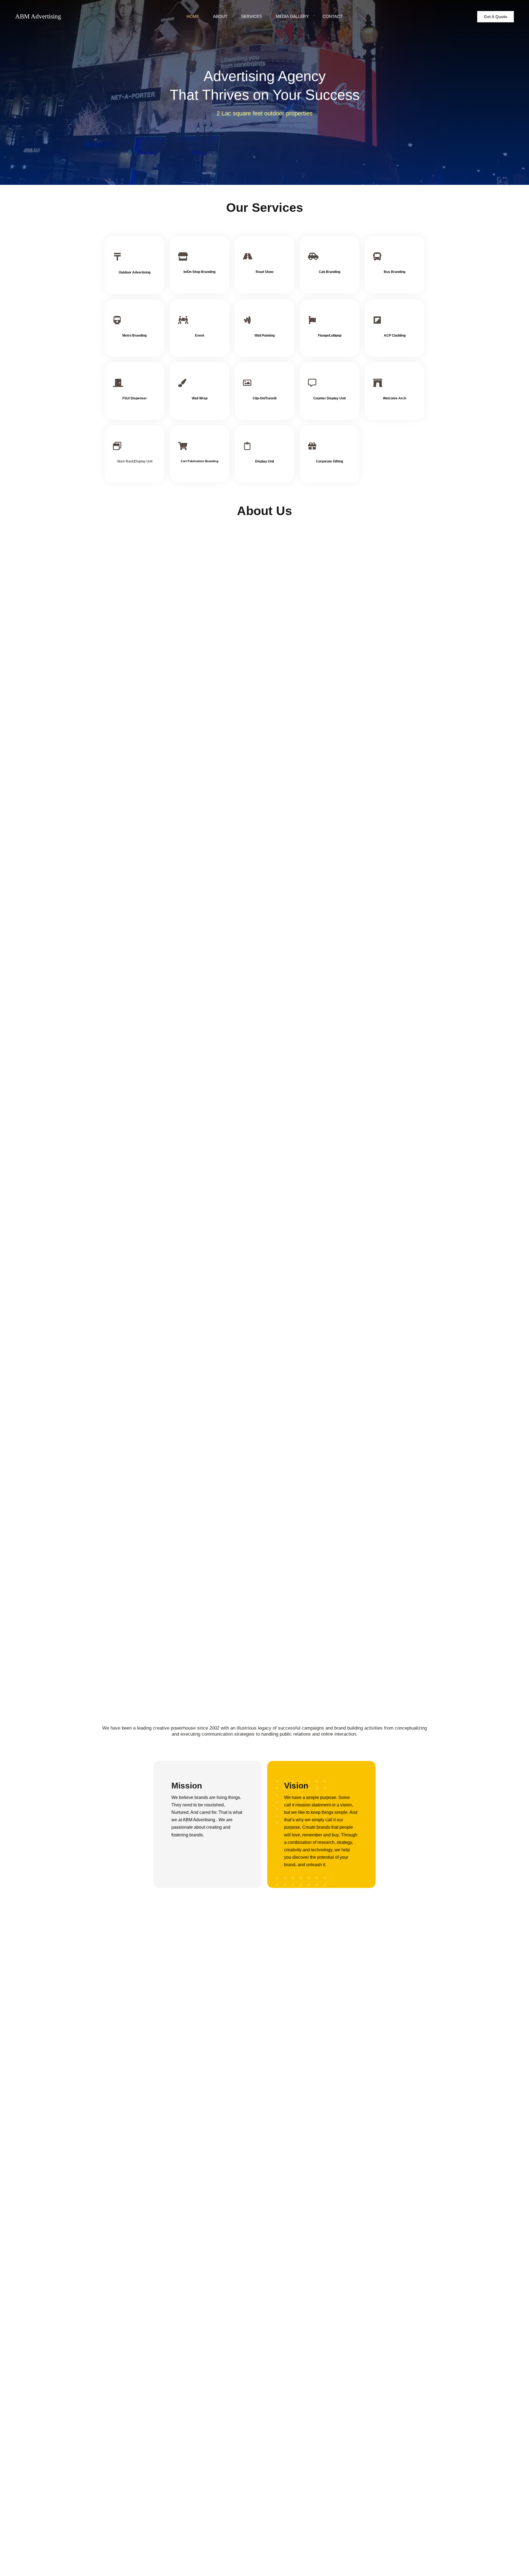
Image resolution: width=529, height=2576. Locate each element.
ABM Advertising (38, 16)
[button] (496, 17)
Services (252, 16)
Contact (333, 16)
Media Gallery (292, 16)
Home (193, 16)
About (220, 16)
